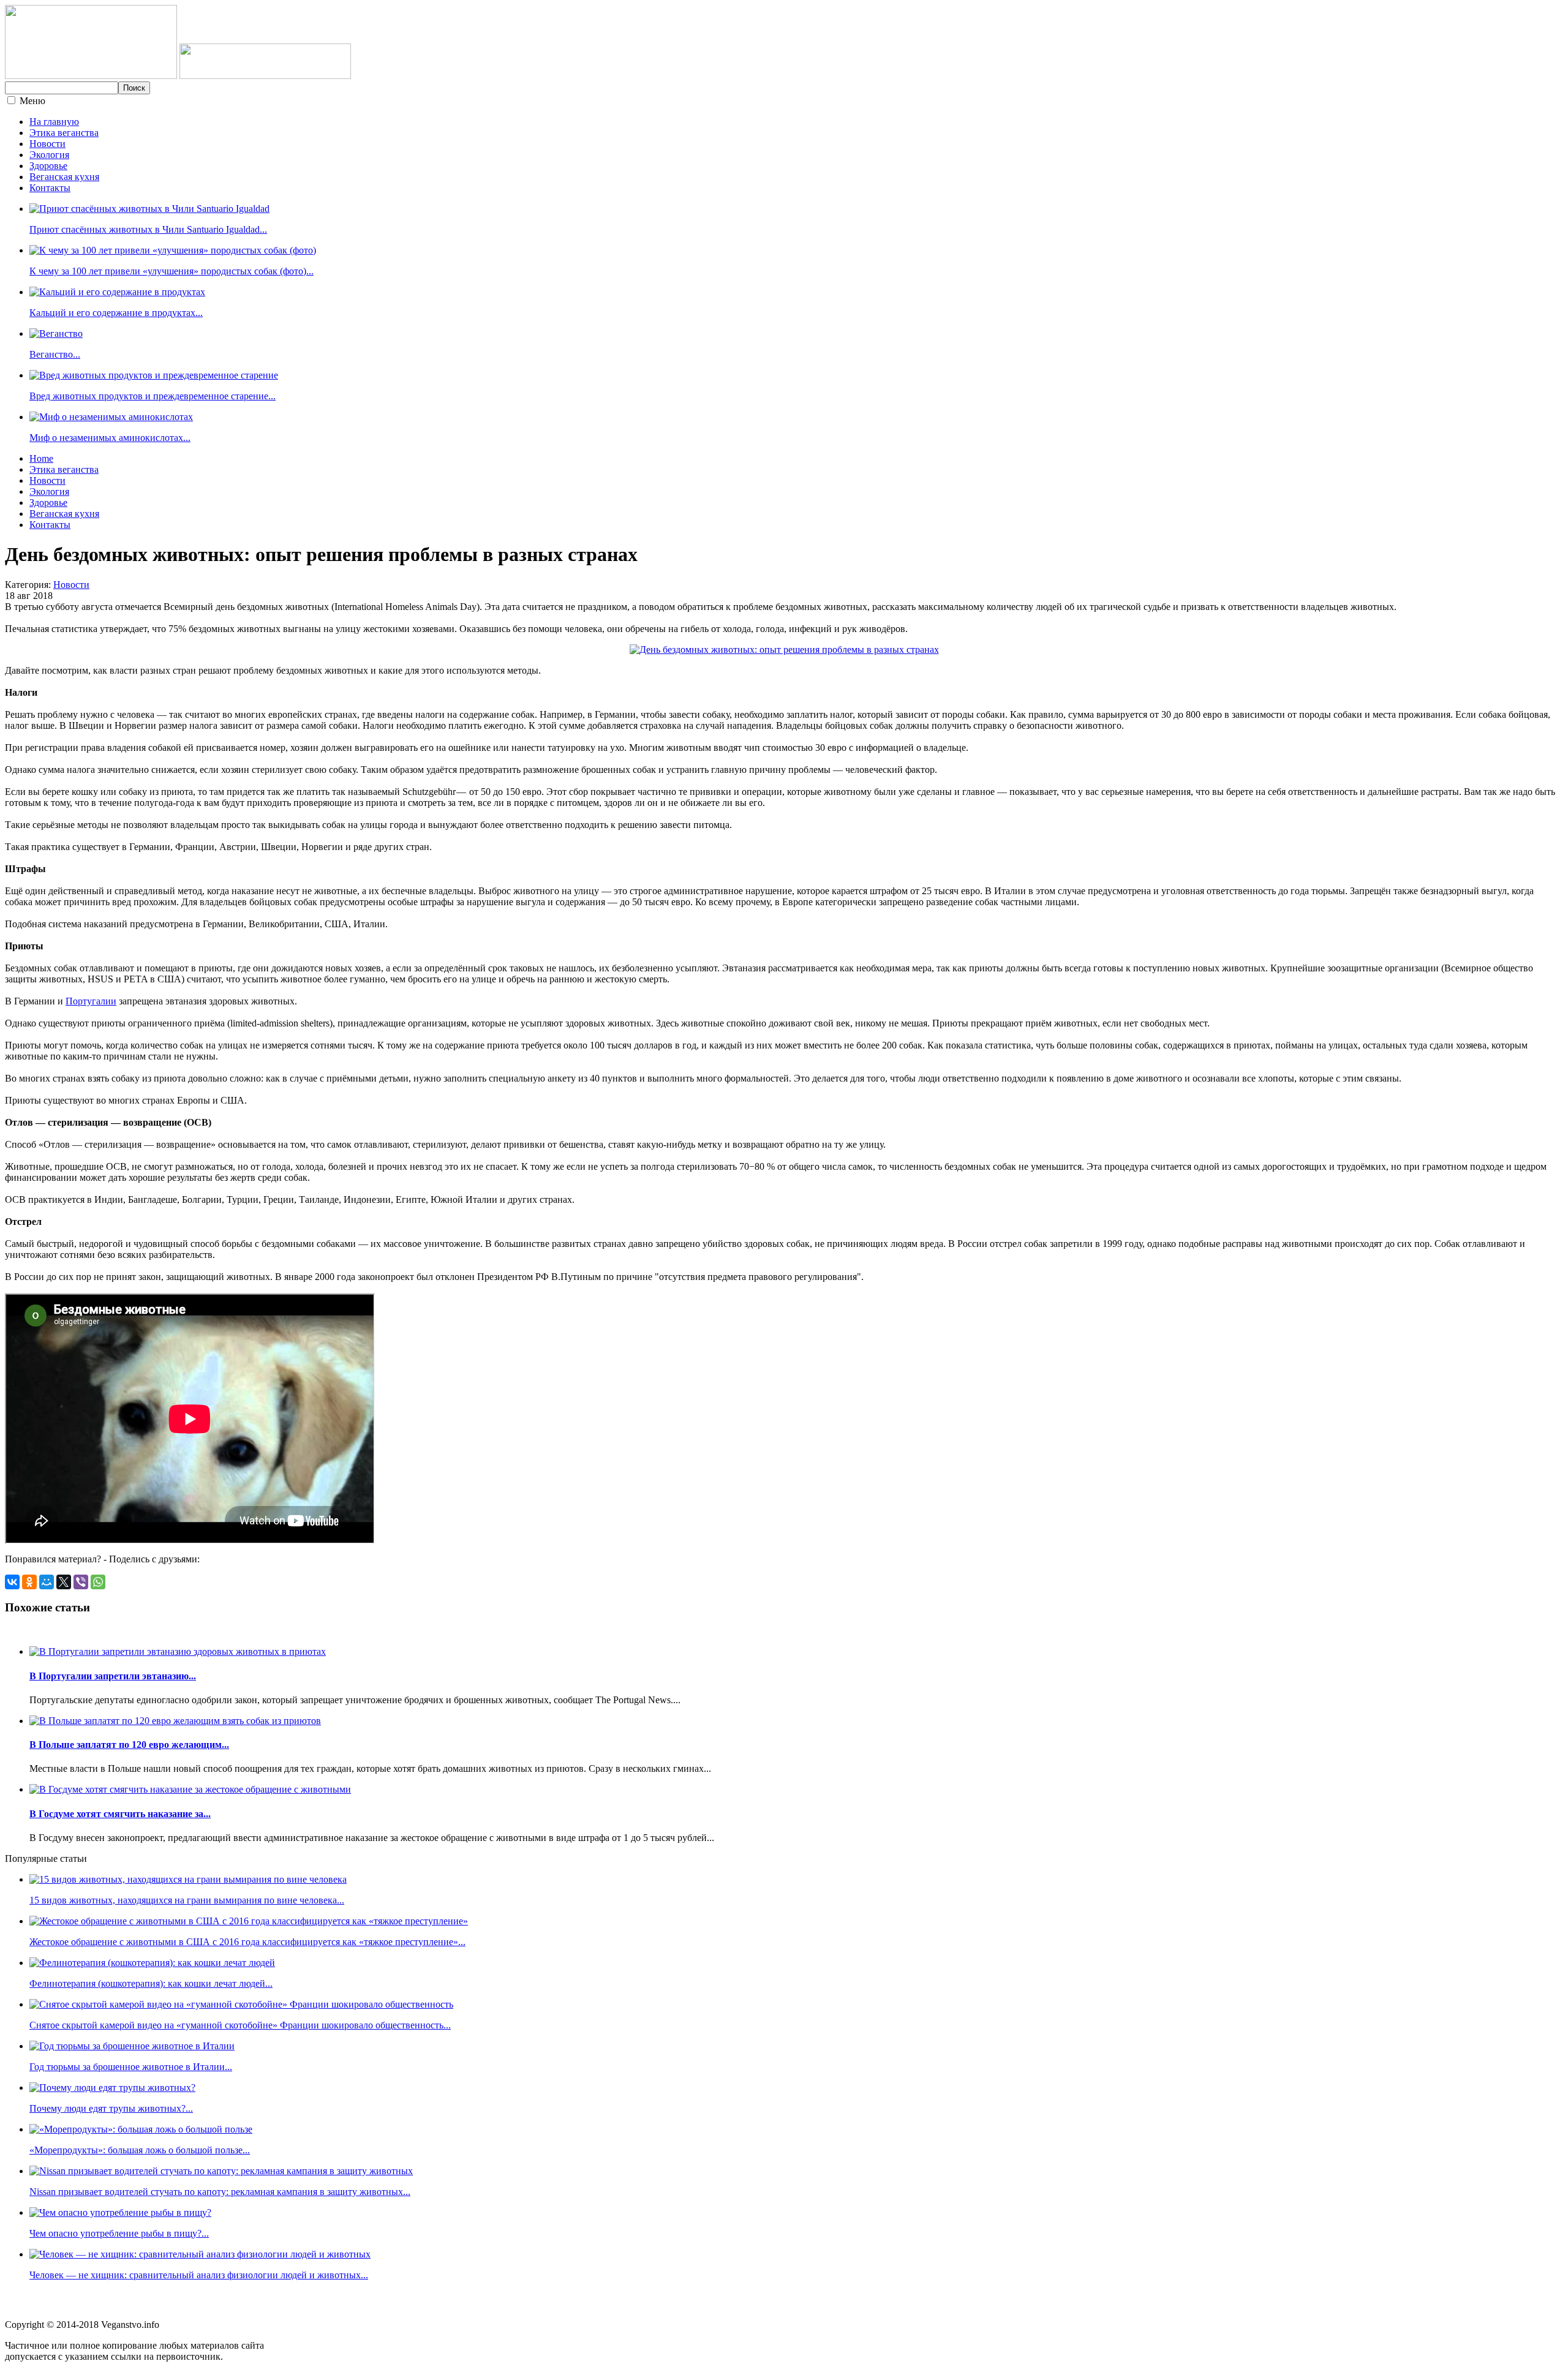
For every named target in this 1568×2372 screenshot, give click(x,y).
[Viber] (81, 1582)
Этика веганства (64, 133)
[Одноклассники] (29, 1582)
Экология (49, 155)
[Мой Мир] (47, 1582)
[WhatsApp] (98, 1582)
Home (41, 458)
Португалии (91, 1001)
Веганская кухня (64, 177)
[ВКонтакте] (12, 1582)
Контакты (50, 188)
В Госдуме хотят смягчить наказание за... (120, 1814)
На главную (54, 122)
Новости (47, 144)
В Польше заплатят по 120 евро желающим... (129, 1745)
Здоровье (48, 166)
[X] (64, 1582)
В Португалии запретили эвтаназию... (113, 1676)
